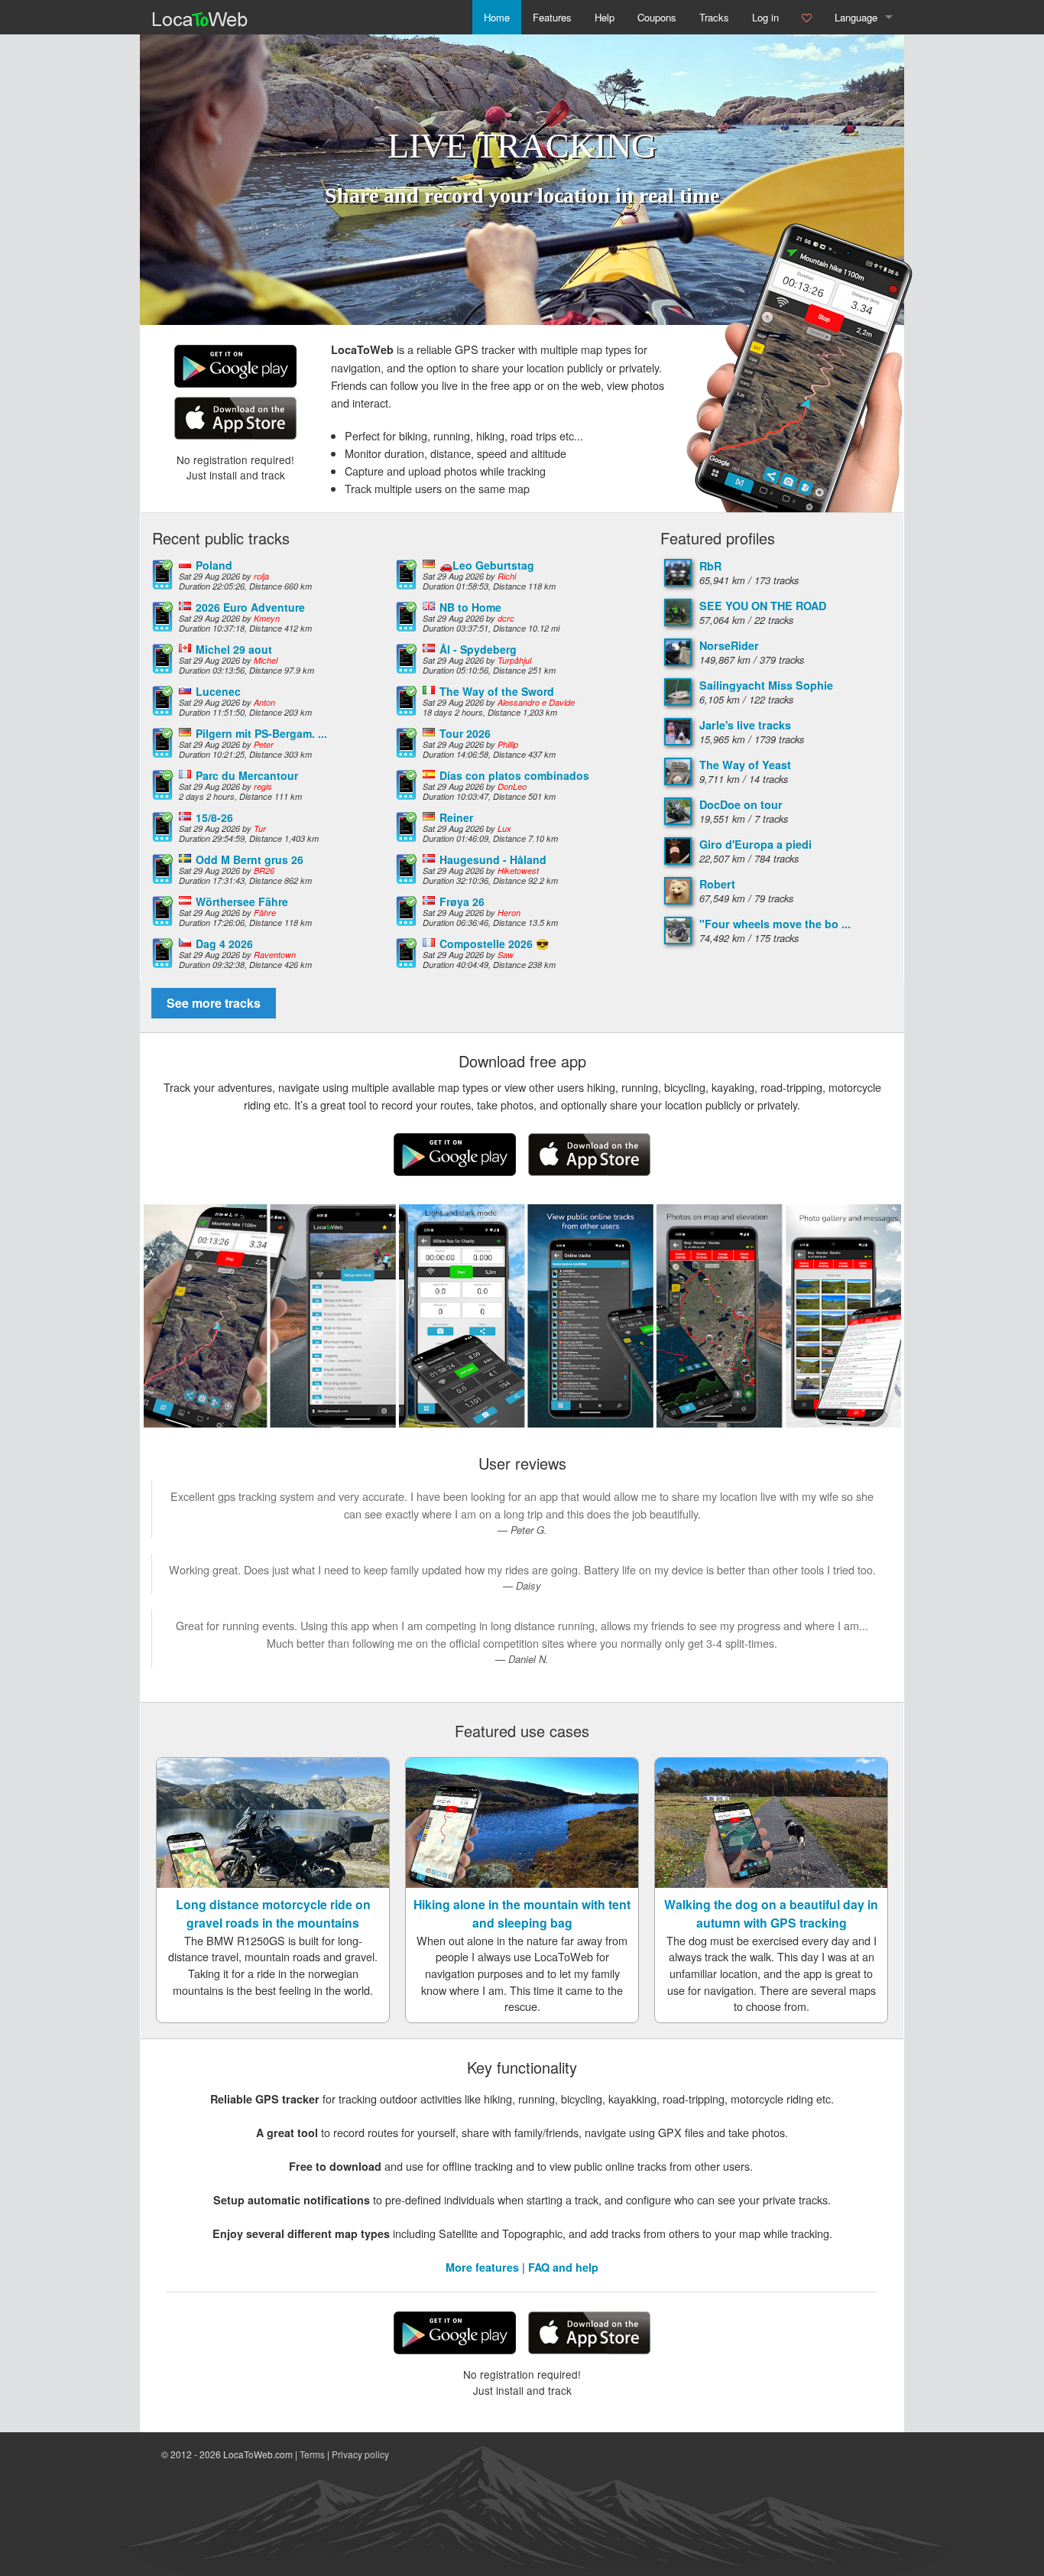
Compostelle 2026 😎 (494, 944)
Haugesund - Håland (493, 859)
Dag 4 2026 (224, 944)
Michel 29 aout (234, 649)
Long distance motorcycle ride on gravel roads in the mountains (273, 1913)
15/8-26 (214, 817)
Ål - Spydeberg (478, 649)
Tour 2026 (465, 733)
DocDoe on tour (741, 804)
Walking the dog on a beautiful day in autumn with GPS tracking (771, 1913)
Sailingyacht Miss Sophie (766, 685)
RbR (710, 566)
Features (552, 17)
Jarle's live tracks (745, 725)
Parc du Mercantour (247, 775)
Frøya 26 (462, 901)
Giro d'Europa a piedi (755, 844)
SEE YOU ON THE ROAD (763, 606)
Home (497, 17)
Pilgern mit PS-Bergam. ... (261, 733)
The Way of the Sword (497, 691)
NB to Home (470, 607)
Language (856, 17)
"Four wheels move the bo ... (775, 924)
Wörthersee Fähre (242, 901)
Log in (765, 17)
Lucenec (218, 691)
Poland (214, 565)
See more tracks (214, 1003)
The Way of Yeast (745, 765)
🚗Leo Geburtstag (487, 565)
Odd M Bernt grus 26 (250, 859)
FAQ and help (563, 2267)
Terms (312, 2454)
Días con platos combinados (514, 775)
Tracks (714, 17)
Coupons (657, 17)
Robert (717, 884)
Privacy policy (360, 2454)
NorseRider (729, 645)
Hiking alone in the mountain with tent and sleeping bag (522, 1913)
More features (482, 2267)
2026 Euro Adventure (250, 607)
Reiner (456, 817)
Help (605, 17)
